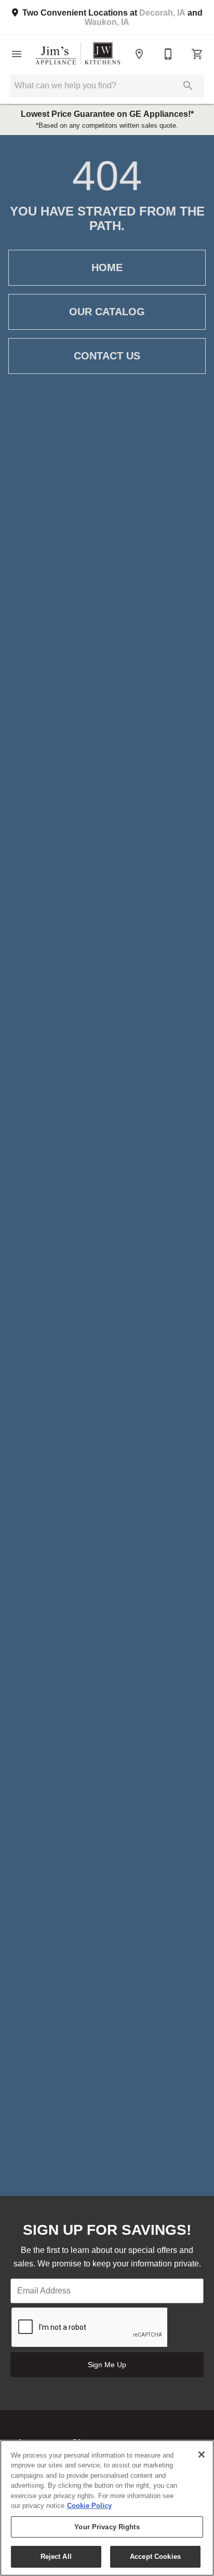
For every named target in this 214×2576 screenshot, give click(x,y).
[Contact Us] (168, 54)
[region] (107, 2508)
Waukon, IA (107, 22)
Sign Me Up (107, 2365)
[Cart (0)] (197, 54)
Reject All (56, 2557)
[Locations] (139, 54)
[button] (17, 54)
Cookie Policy (89, 2506)
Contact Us (107, 356)
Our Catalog (107, 312)
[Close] (202, 2454)
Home (107, 267)
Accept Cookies (155, 2557)
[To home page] (78, 54)
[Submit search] (188, 86)
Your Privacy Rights (107, 2527)
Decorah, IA (162, 13)
